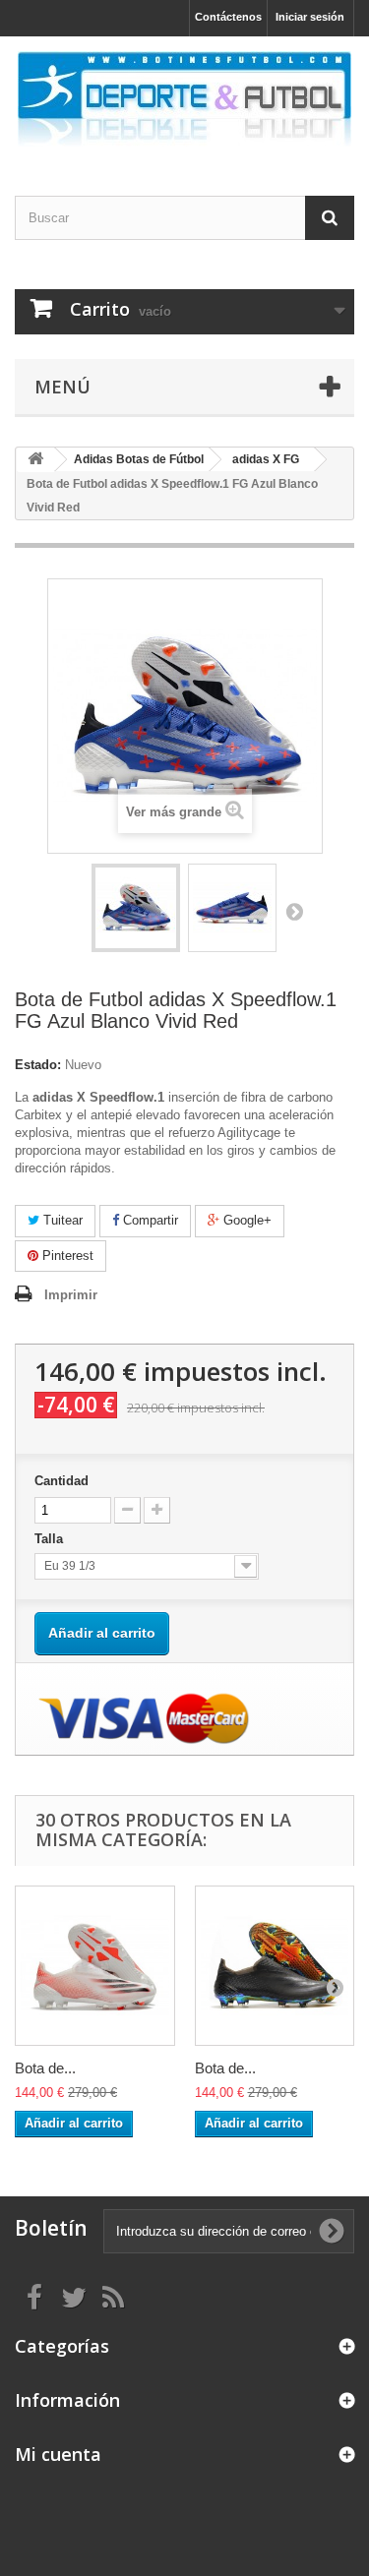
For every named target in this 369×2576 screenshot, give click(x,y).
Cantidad (61, 1481)
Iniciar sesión (310, 17)
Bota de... (45, 2068)
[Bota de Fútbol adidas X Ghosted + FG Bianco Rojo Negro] (95, 1966)
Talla (51, 1539)
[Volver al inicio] (35, 460)
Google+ (246, 1220)
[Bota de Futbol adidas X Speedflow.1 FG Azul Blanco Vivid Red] (136, 908)
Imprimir (71, 1295)
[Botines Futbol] (184, 99)
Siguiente (294, 911)
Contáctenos (228, 17)
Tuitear (61, 1220)
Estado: (38, 1065)
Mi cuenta (58, 2454)
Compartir (149, 1220)
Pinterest (66, 1256)
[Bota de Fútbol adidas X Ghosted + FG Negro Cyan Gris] (275, 1966)
